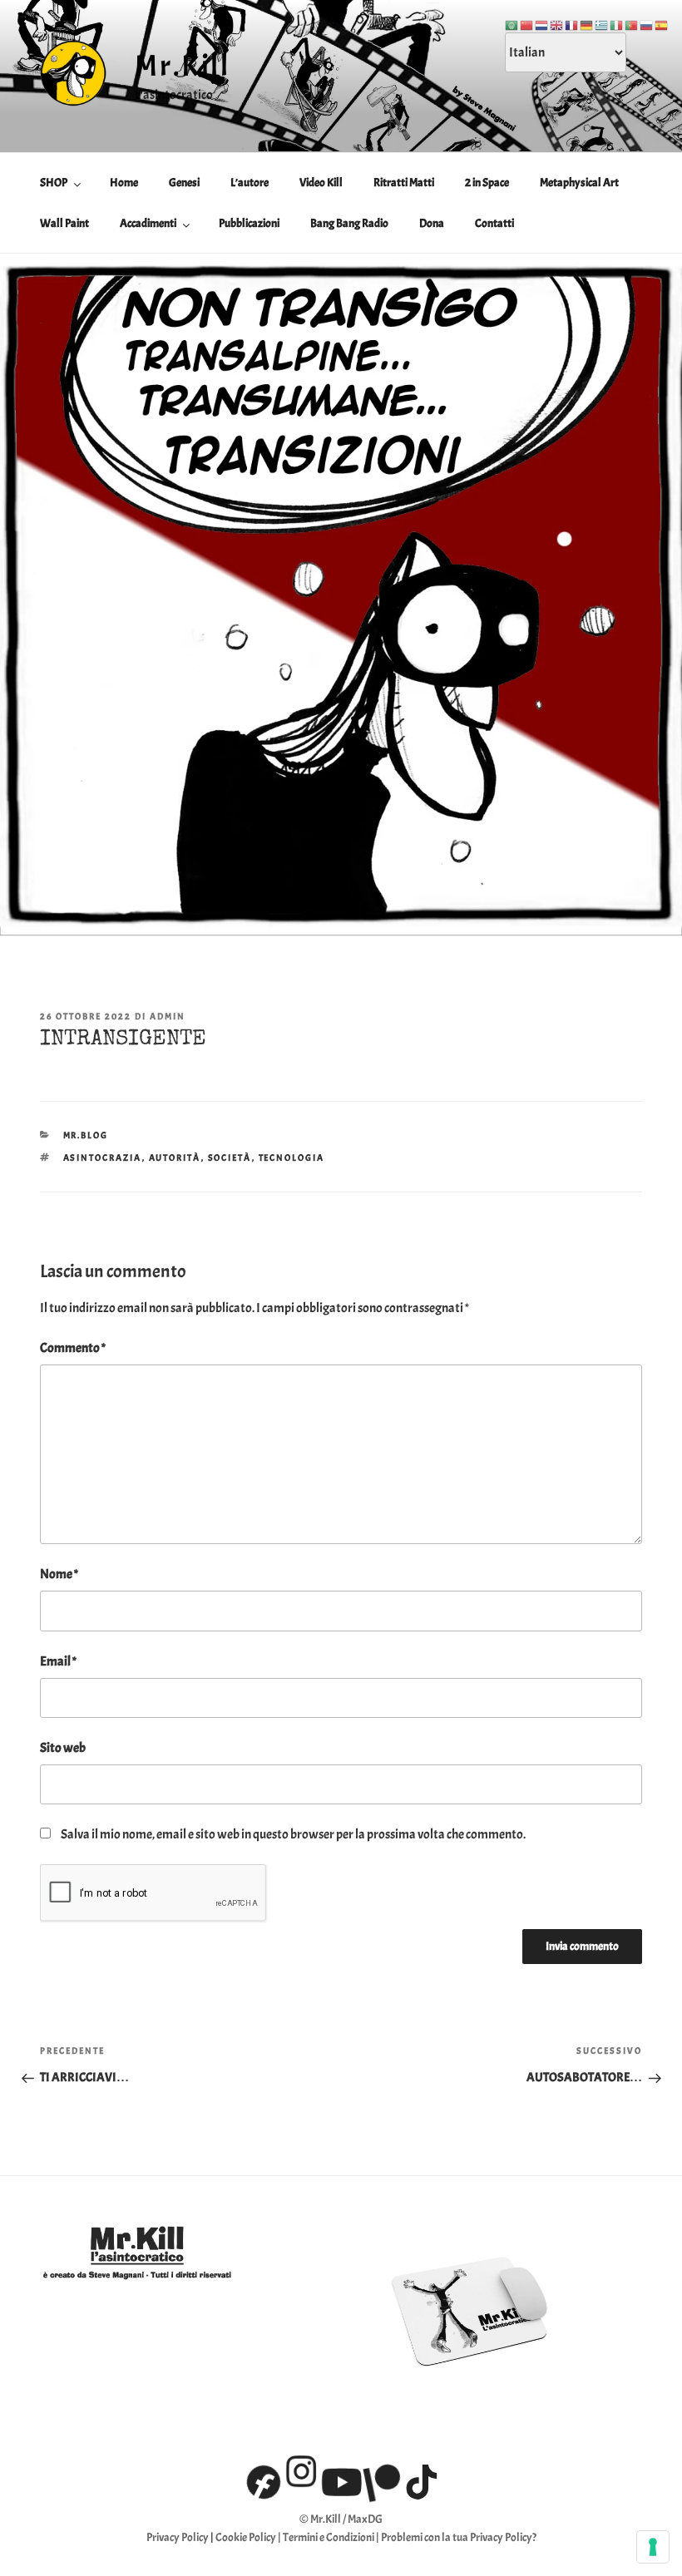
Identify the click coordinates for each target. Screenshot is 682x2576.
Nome (59, 1574)
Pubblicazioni (249, 223)
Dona (432, 223)
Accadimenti (148, 223)
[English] (557, 22)
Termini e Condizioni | (332, 2537)
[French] (572, 22)
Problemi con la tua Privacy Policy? (459, 2537)
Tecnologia (292, 1157)
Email (58, 1661)
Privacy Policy (178, 2537)
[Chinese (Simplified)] (527, 22)
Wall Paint (64, 223)
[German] (587, 22)
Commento (73, 1348)
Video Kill (321, 183)
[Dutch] (542, 22)
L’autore (250, 183)
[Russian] (647, 22)
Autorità (175, 1157)
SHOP (54, 183)
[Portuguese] (632, 22)
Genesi (184, 183)
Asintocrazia (103, 1157)
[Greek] (602, 22)
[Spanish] (662, 22)
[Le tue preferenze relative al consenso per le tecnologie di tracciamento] (653, 2547)
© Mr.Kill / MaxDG (341, 2519)
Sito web (63, 1748)
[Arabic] (512, 22)
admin (168, 1016)
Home (124, 183)
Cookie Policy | (249, 2537)
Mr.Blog (86, 1135)
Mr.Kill (183, 66)
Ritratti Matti (404, 183)
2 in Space (487, 183)
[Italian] (617, 22)
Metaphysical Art (579, 183)
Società (230, 1157)
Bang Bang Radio (349, 223)
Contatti (494, 223)
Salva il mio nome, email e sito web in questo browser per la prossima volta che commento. (293, 1834)
